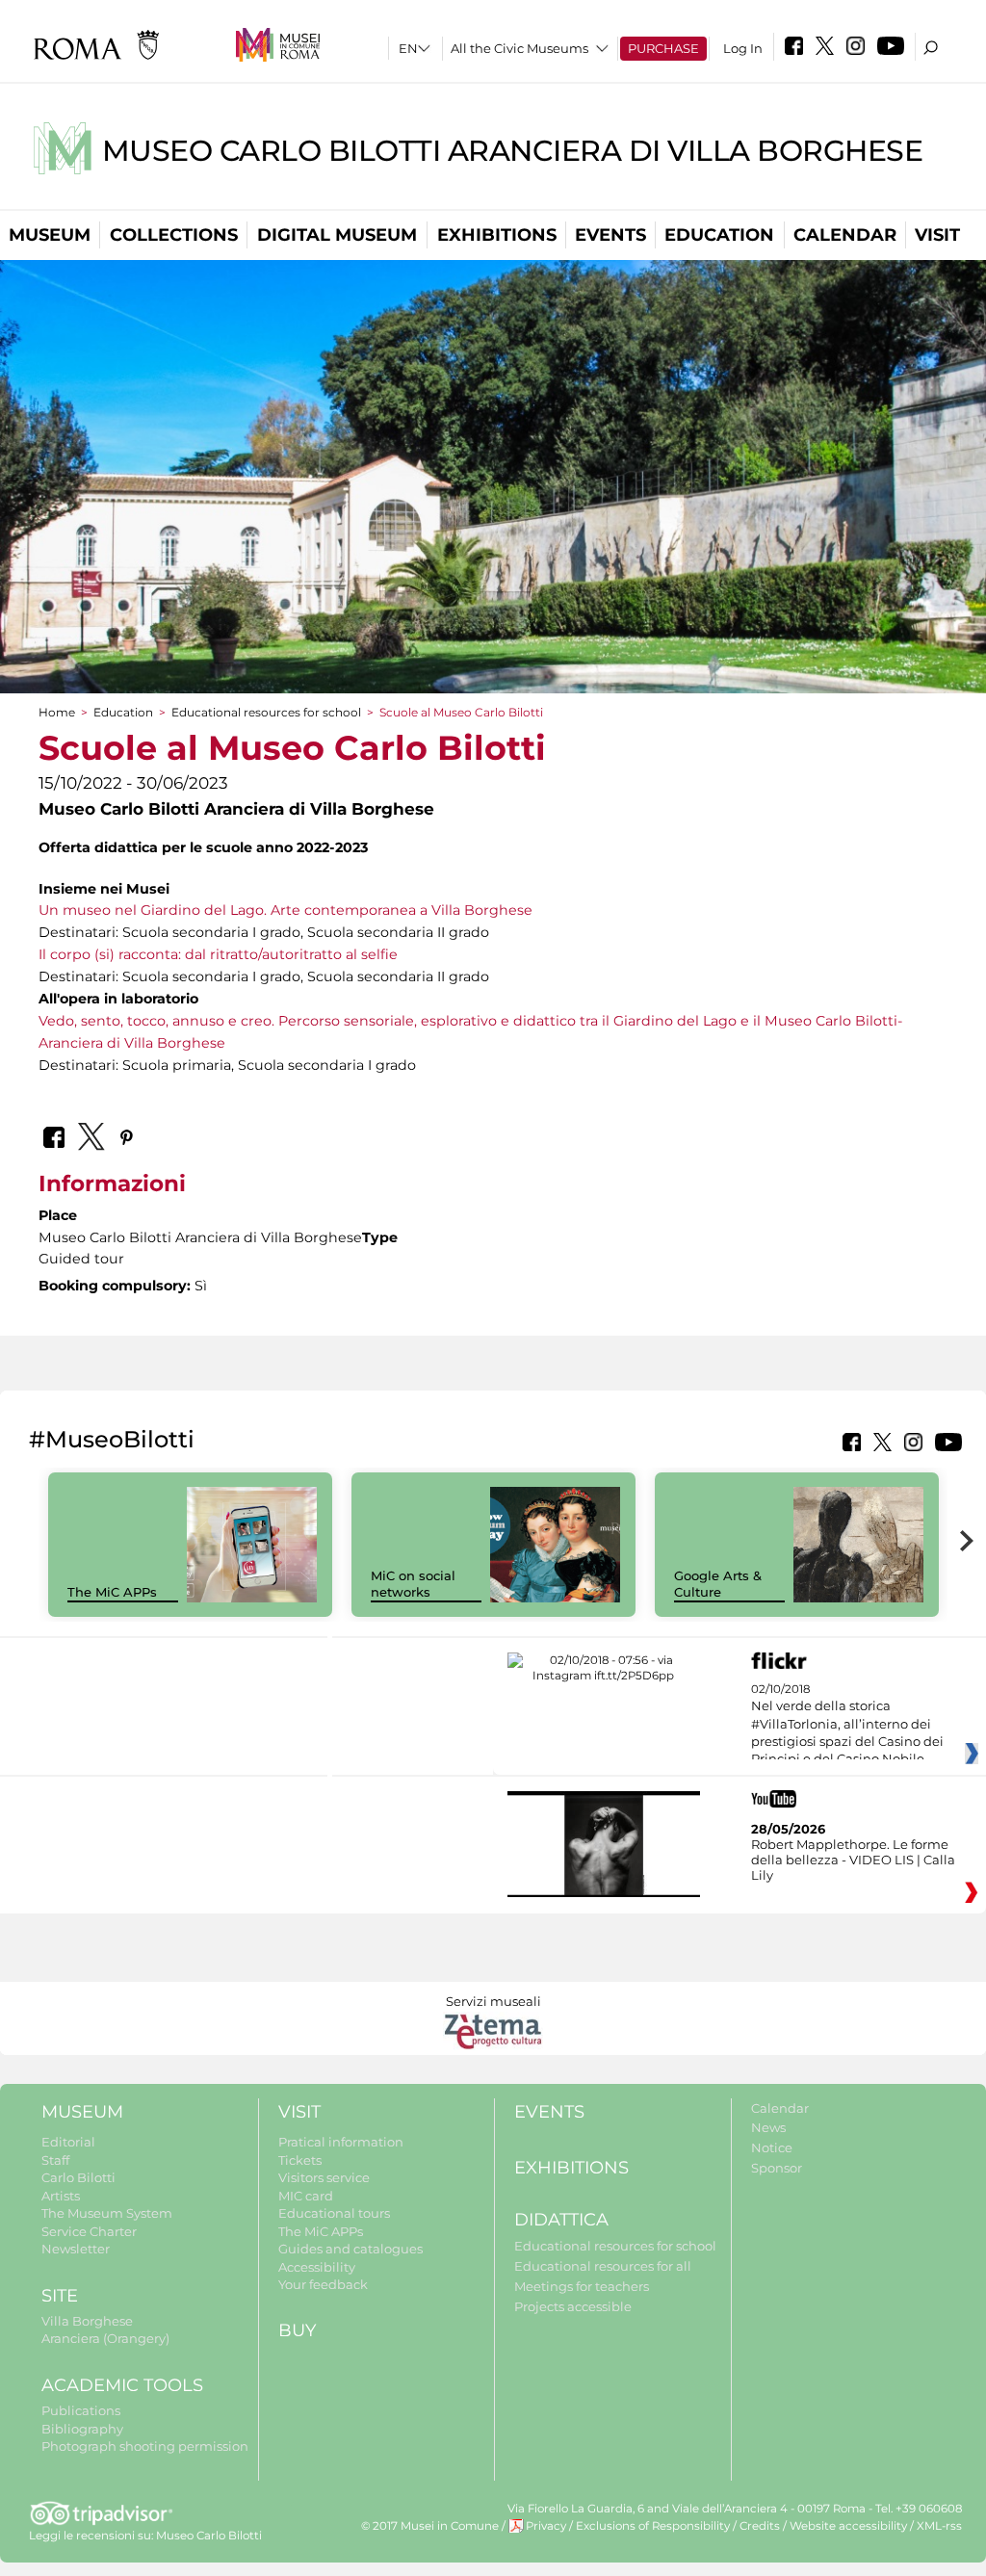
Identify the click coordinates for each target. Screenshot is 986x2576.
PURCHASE (663, 48)
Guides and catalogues (350, 2249)
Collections (174, 235)
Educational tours (334, 2213)
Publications (81, 2410)
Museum (50, 235)
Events (610, 235)
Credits (760, 2526)
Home (57, 712)
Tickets (300, 2160)
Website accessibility (848, 2526)
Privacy (546, 2526)
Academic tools (122, 2385)
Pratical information (341, 2142)
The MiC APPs (112, 1592)
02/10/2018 (847, 1725)
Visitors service (324, 2177)
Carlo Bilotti (78, 2177)
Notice (772, 2147)
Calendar (845, 235)
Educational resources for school (266, 712)
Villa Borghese (87, 2321)
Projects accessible (573, 2306)
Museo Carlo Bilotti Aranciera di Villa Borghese (513, 151)
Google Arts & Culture (718, 1584)
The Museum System (107, 2213)
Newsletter (76, 2249)
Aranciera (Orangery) (105, 2338)
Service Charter (89, 2231)
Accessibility (317, 2267)
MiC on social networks (413, 1584)
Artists (61, 2196)
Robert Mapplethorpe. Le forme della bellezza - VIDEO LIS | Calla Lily (853, 1860)
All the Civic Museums (519, 48)
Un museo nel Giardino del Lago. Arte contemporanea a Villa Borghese (285, 910)
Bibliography (82, 2429)
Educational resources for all (603, 2266)
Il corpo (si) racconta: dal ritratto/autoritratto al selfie (218, 954)
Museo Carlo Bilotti (209, 2536)
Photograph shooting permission (145, 2446)
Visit (937, 235)
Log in (743, 48)
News (768, 2127)
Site (60, 2296)
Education (719, 235)
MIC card (306, 2196)
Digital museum (337, 235)
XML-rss (939, 2526)
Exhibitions (497, 235)
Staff (55, 2160)
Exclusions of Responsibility (653, 2526)
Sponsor (777, 2168)
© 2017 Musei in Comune (430, 2526)
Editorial (68, 2142)
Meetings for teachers (582, 2286)
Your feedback (323, 2284)
